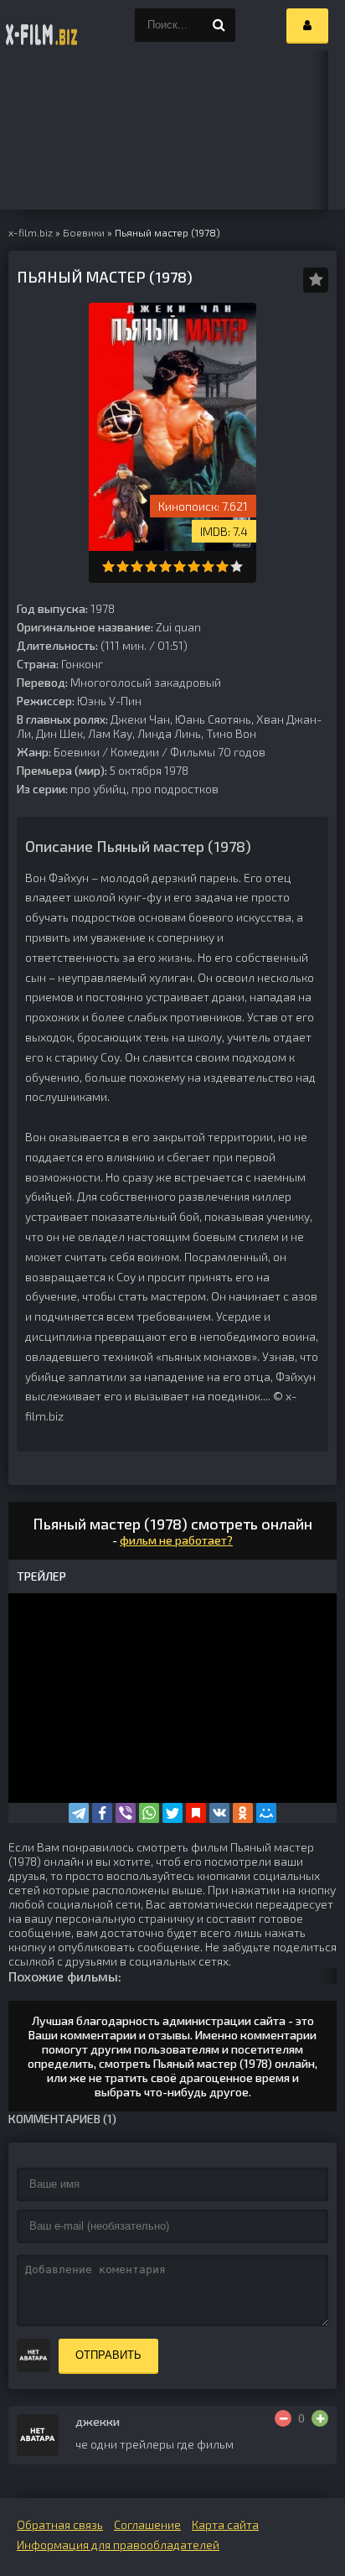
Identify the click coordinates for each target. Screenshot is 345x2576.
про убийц (98, 789)
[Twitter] (172, 1813)
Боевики (77, 752)
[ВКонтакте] (219, 1813)
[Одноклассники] (243, 1813)
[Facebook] (102, 1813)
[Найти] (219, 25)
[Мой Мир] (266, 1813)
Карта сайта (225, 2524)
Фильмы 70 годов (218, 752)
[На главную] (42, 25)
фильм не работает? (176, 1540)
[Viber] (126, 1813)
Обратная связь (60, 2524)
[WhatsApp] (149, 1813)
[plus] (320, 2418)
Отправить (108, 2355)
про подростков (175, 789)
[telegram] (79, 1813)
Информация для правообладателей (118, 2545)
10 (237, 566)
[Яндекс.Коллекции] (196, 1813)
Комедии (135, 752)
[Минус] (283, 2418)
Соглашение (147, 2524)
